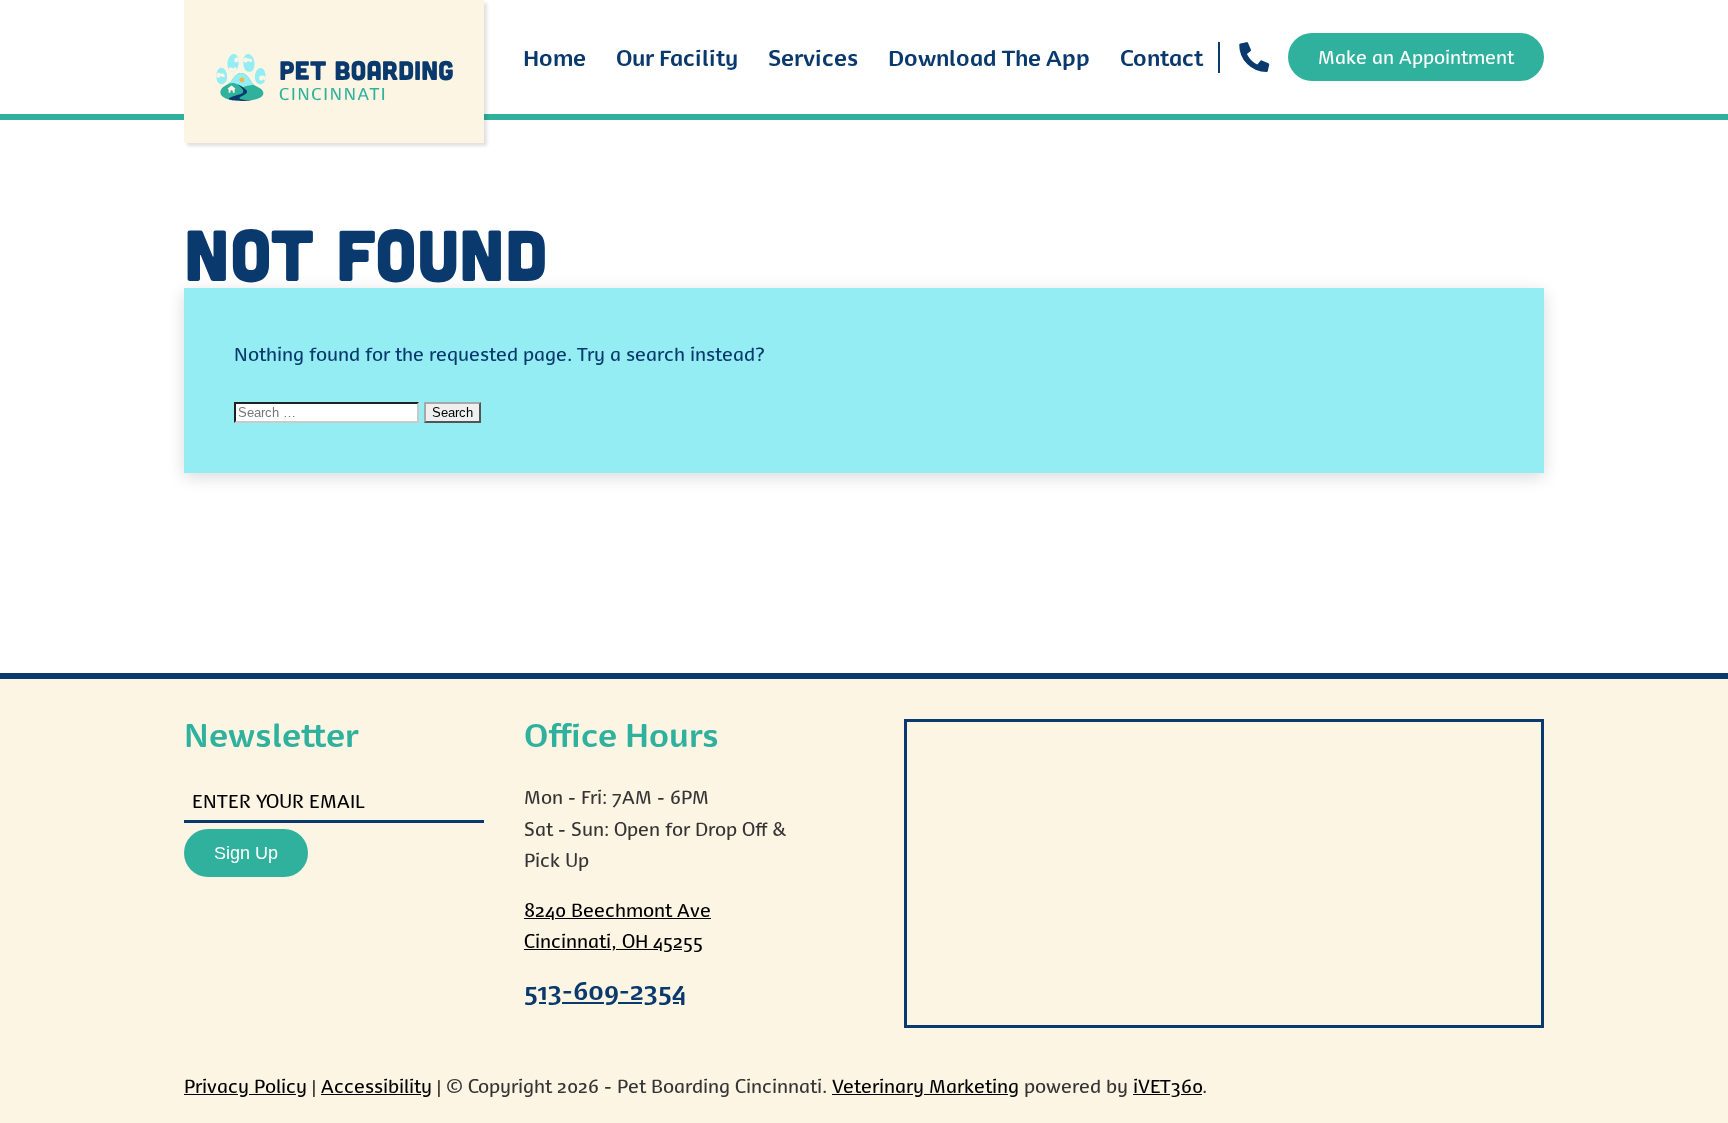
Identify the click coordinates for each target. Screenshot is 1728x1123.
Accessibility (376, 1085)
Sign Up (246, 853)
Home (554, 57)
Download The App (989, 57)
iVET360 (1167, 1085)
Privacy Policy (245, 1085)
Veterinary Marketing (925, 1085)
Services (813, 57)
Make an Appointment (1416, 56)
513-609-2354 (605, 990)
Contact (1161, 57)
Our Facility (677, 57)
